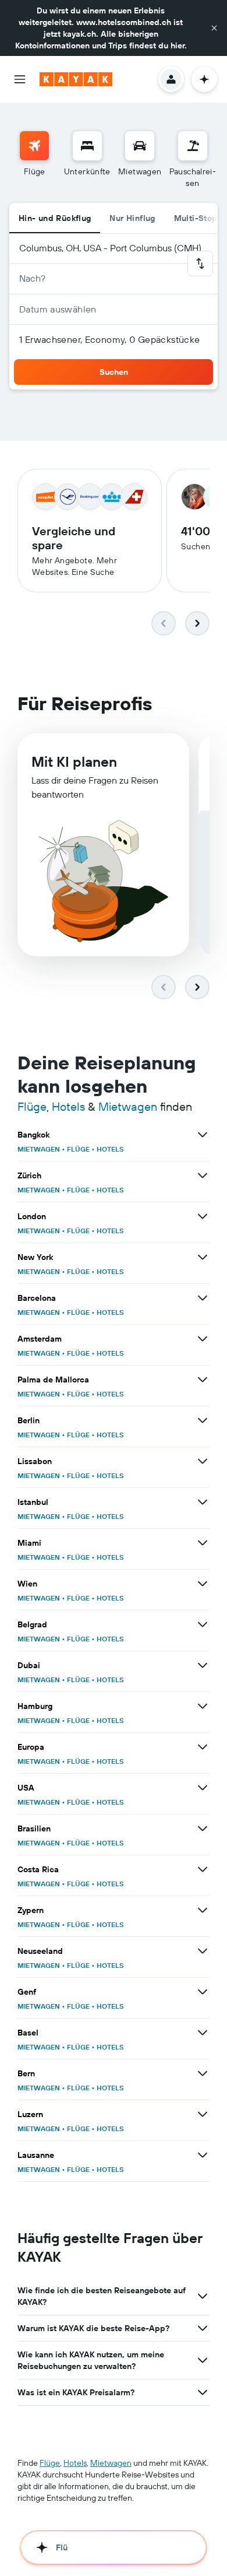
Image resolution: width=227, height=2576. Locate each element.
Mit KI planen (74, 761)
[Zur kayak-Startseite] (76, 79)
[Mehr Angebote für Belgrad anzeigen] (203, 1624)
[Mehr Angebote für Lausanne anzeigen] (203, 2155)
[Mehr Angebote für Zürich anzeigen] (203, 1175)
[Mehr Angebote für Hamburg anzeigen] (203, 1706)
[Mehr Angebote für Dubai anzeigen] (203, 1665)
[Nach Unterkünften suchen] (87, 146)
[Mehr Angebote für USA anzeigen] (203, 1788)
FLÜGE (78, 1149)
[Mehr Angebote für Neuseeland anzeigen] (203, 1951)
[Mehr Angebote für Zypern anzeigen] (203, 1910)
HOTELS (110, 1149)
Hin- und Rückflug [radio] (55, 218)
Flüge (32, 1106)
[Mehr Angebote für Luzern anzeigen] (203, 2114)
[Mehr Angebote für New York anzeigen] (203, 1257)
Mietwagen (128, 1106)
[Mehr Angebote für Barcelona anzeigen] (203, 1298)
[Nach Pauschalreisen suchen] (193, 146)
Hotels (68, 1106)
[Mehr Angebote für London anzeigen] (203, 1216)
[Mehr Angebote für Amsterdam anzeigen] (203, 1339)
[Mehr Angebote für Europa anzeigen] (203, 1747)
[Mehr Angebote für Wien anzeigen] (203, 1584)
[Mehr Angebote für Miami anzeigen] (203, 1543)
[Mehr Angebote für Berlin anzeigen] (203, 1420)
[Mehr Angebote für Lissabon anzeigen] (203, 1461)
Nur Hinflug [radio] (132, 218)
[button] (214, 28)
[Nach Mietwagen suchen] (140, 146)
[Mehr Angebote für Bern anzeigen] (203, 2073)
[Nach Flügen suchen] (34, 146)
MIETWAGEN (39, 1149)
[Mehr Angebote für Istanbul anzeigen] (203, 1502)
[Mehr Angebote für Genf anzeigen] (203, 1992)
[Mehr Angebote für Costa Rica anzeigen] (203, 1869)
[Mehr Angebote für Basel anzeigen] (203, 2033)
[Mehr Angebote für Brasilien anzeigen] (203, 1829)
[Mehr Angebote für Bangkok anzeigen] (203, 1135)
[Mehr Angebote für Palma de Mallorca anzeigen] (203, 1380)
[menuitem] (34, 160)
